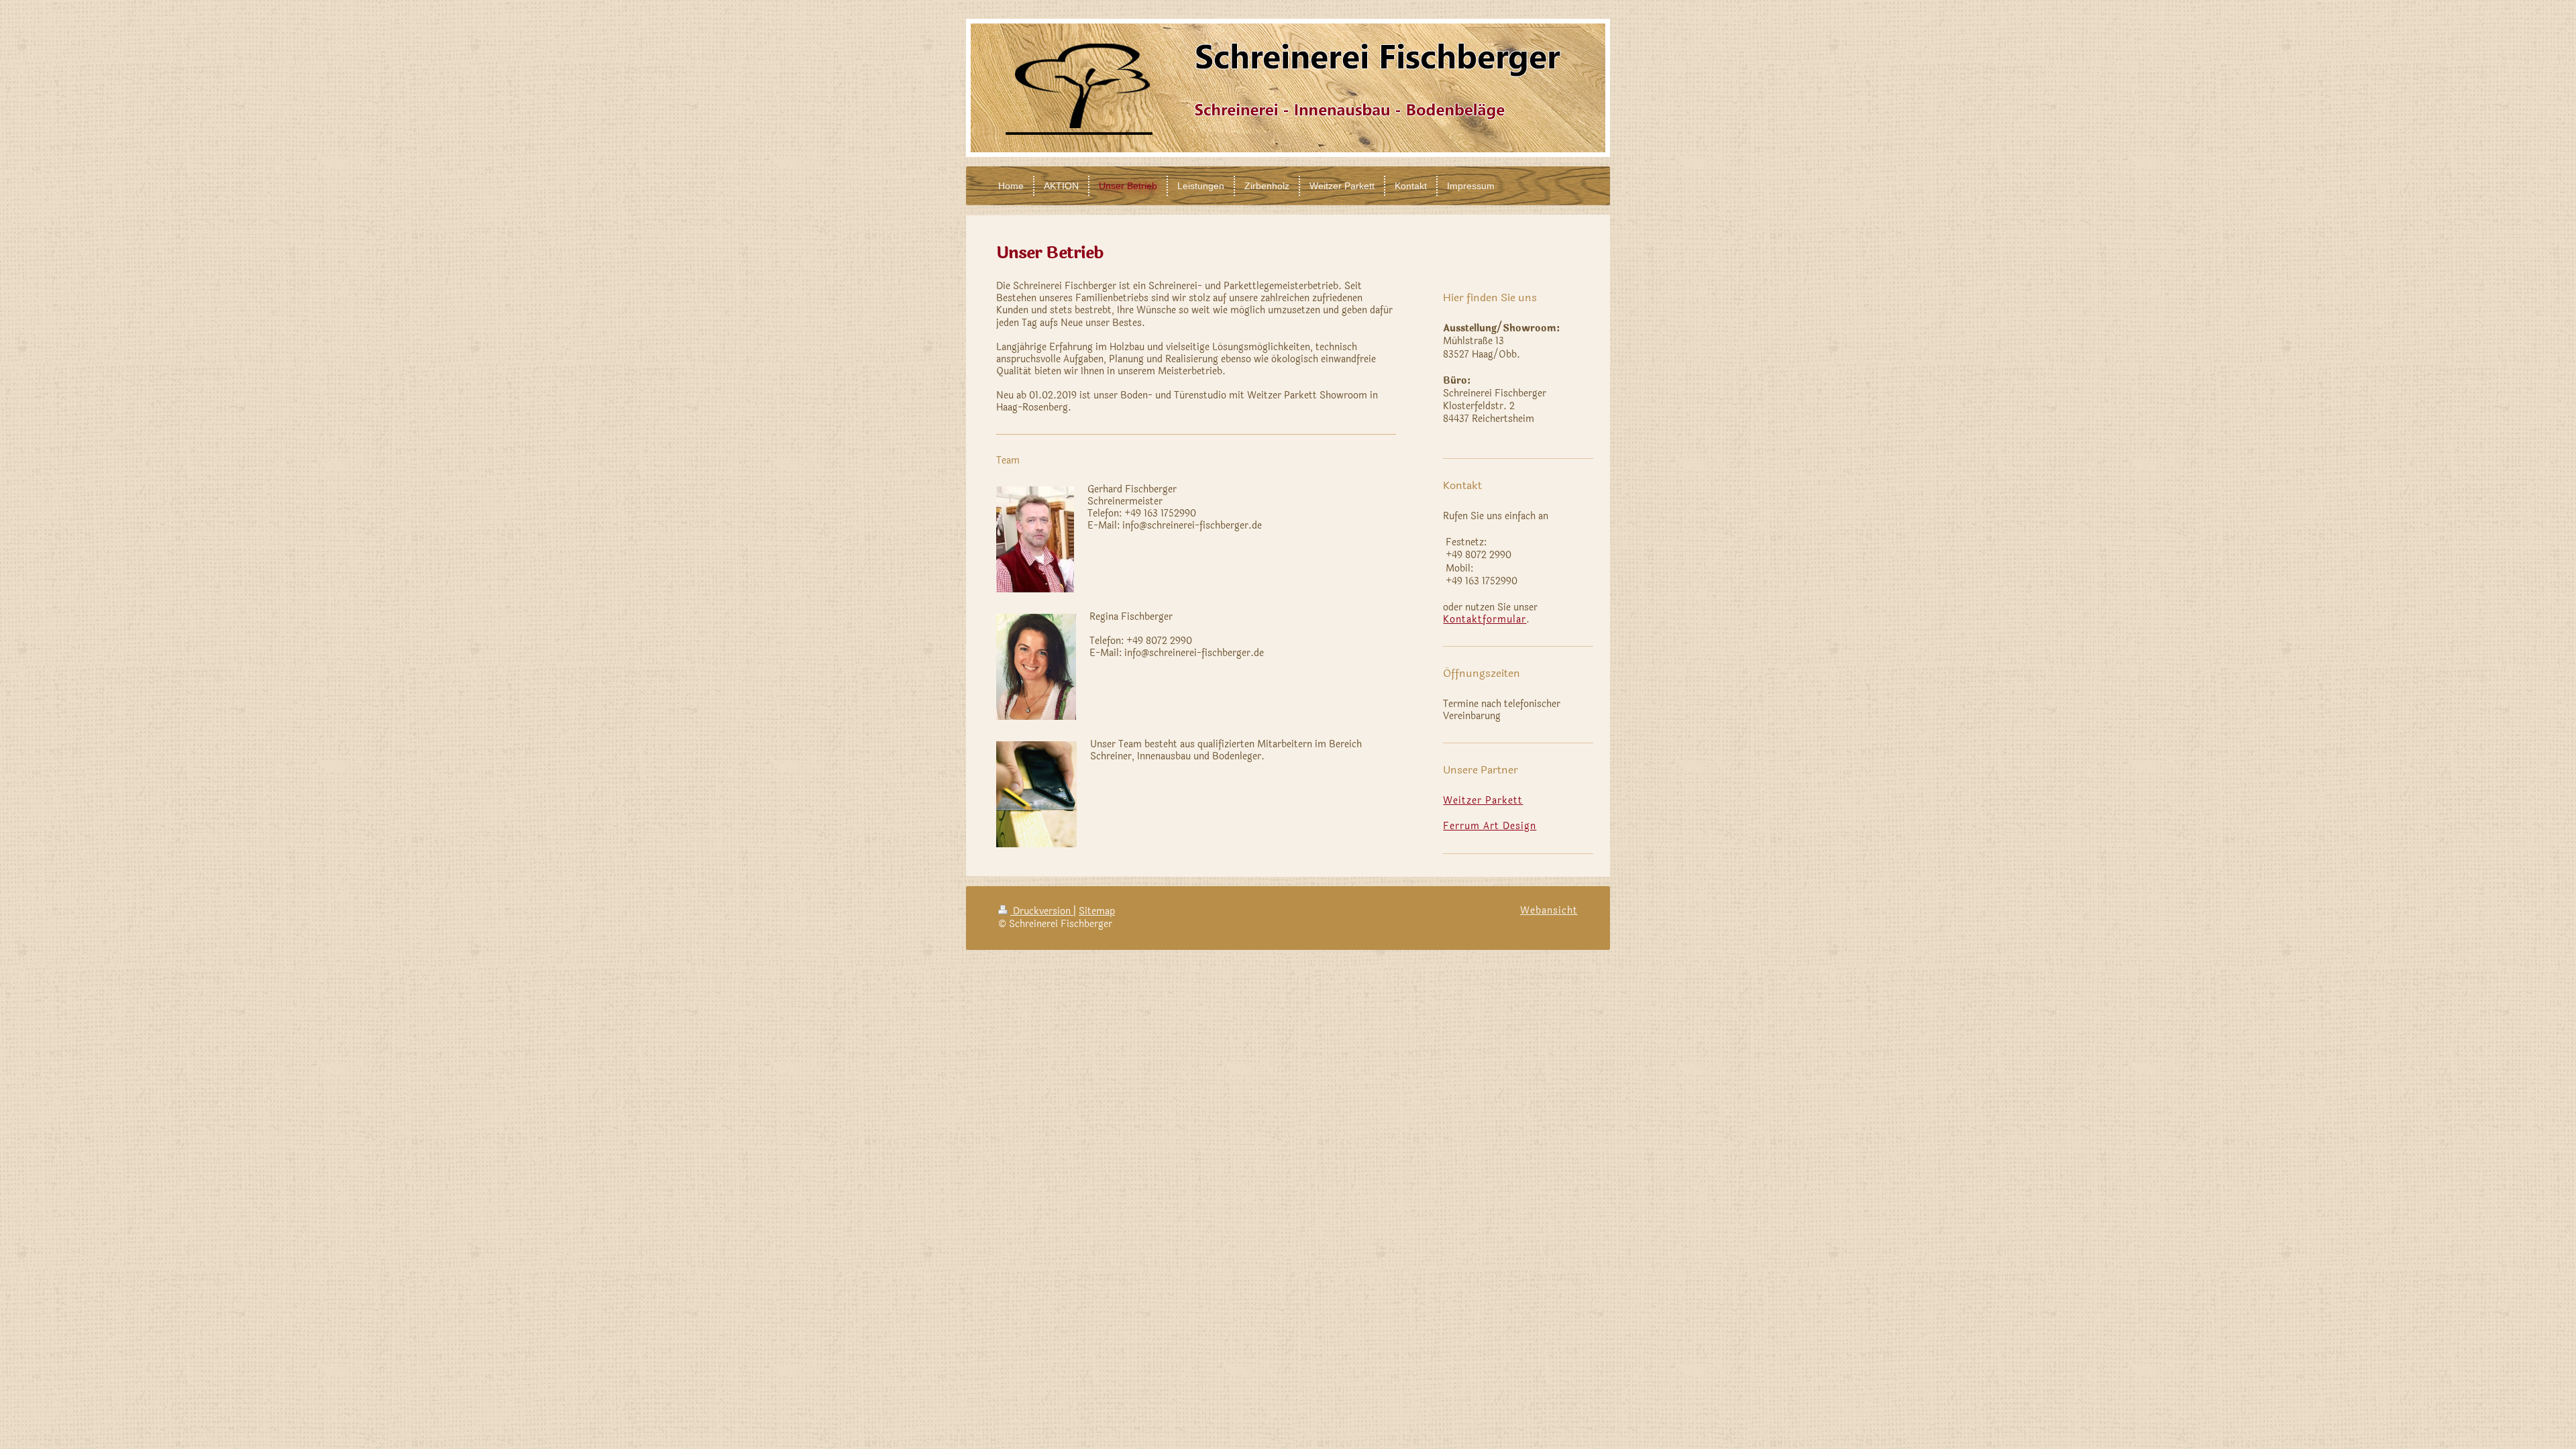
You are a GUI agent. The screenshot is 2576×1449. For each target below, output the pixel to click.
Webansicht (1549, 911)
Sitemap (1097, 911)
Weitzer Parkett (1483, 801)
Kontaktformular (1485, 620)
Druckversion (1042, 911)
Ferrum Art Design (1490, 826)
